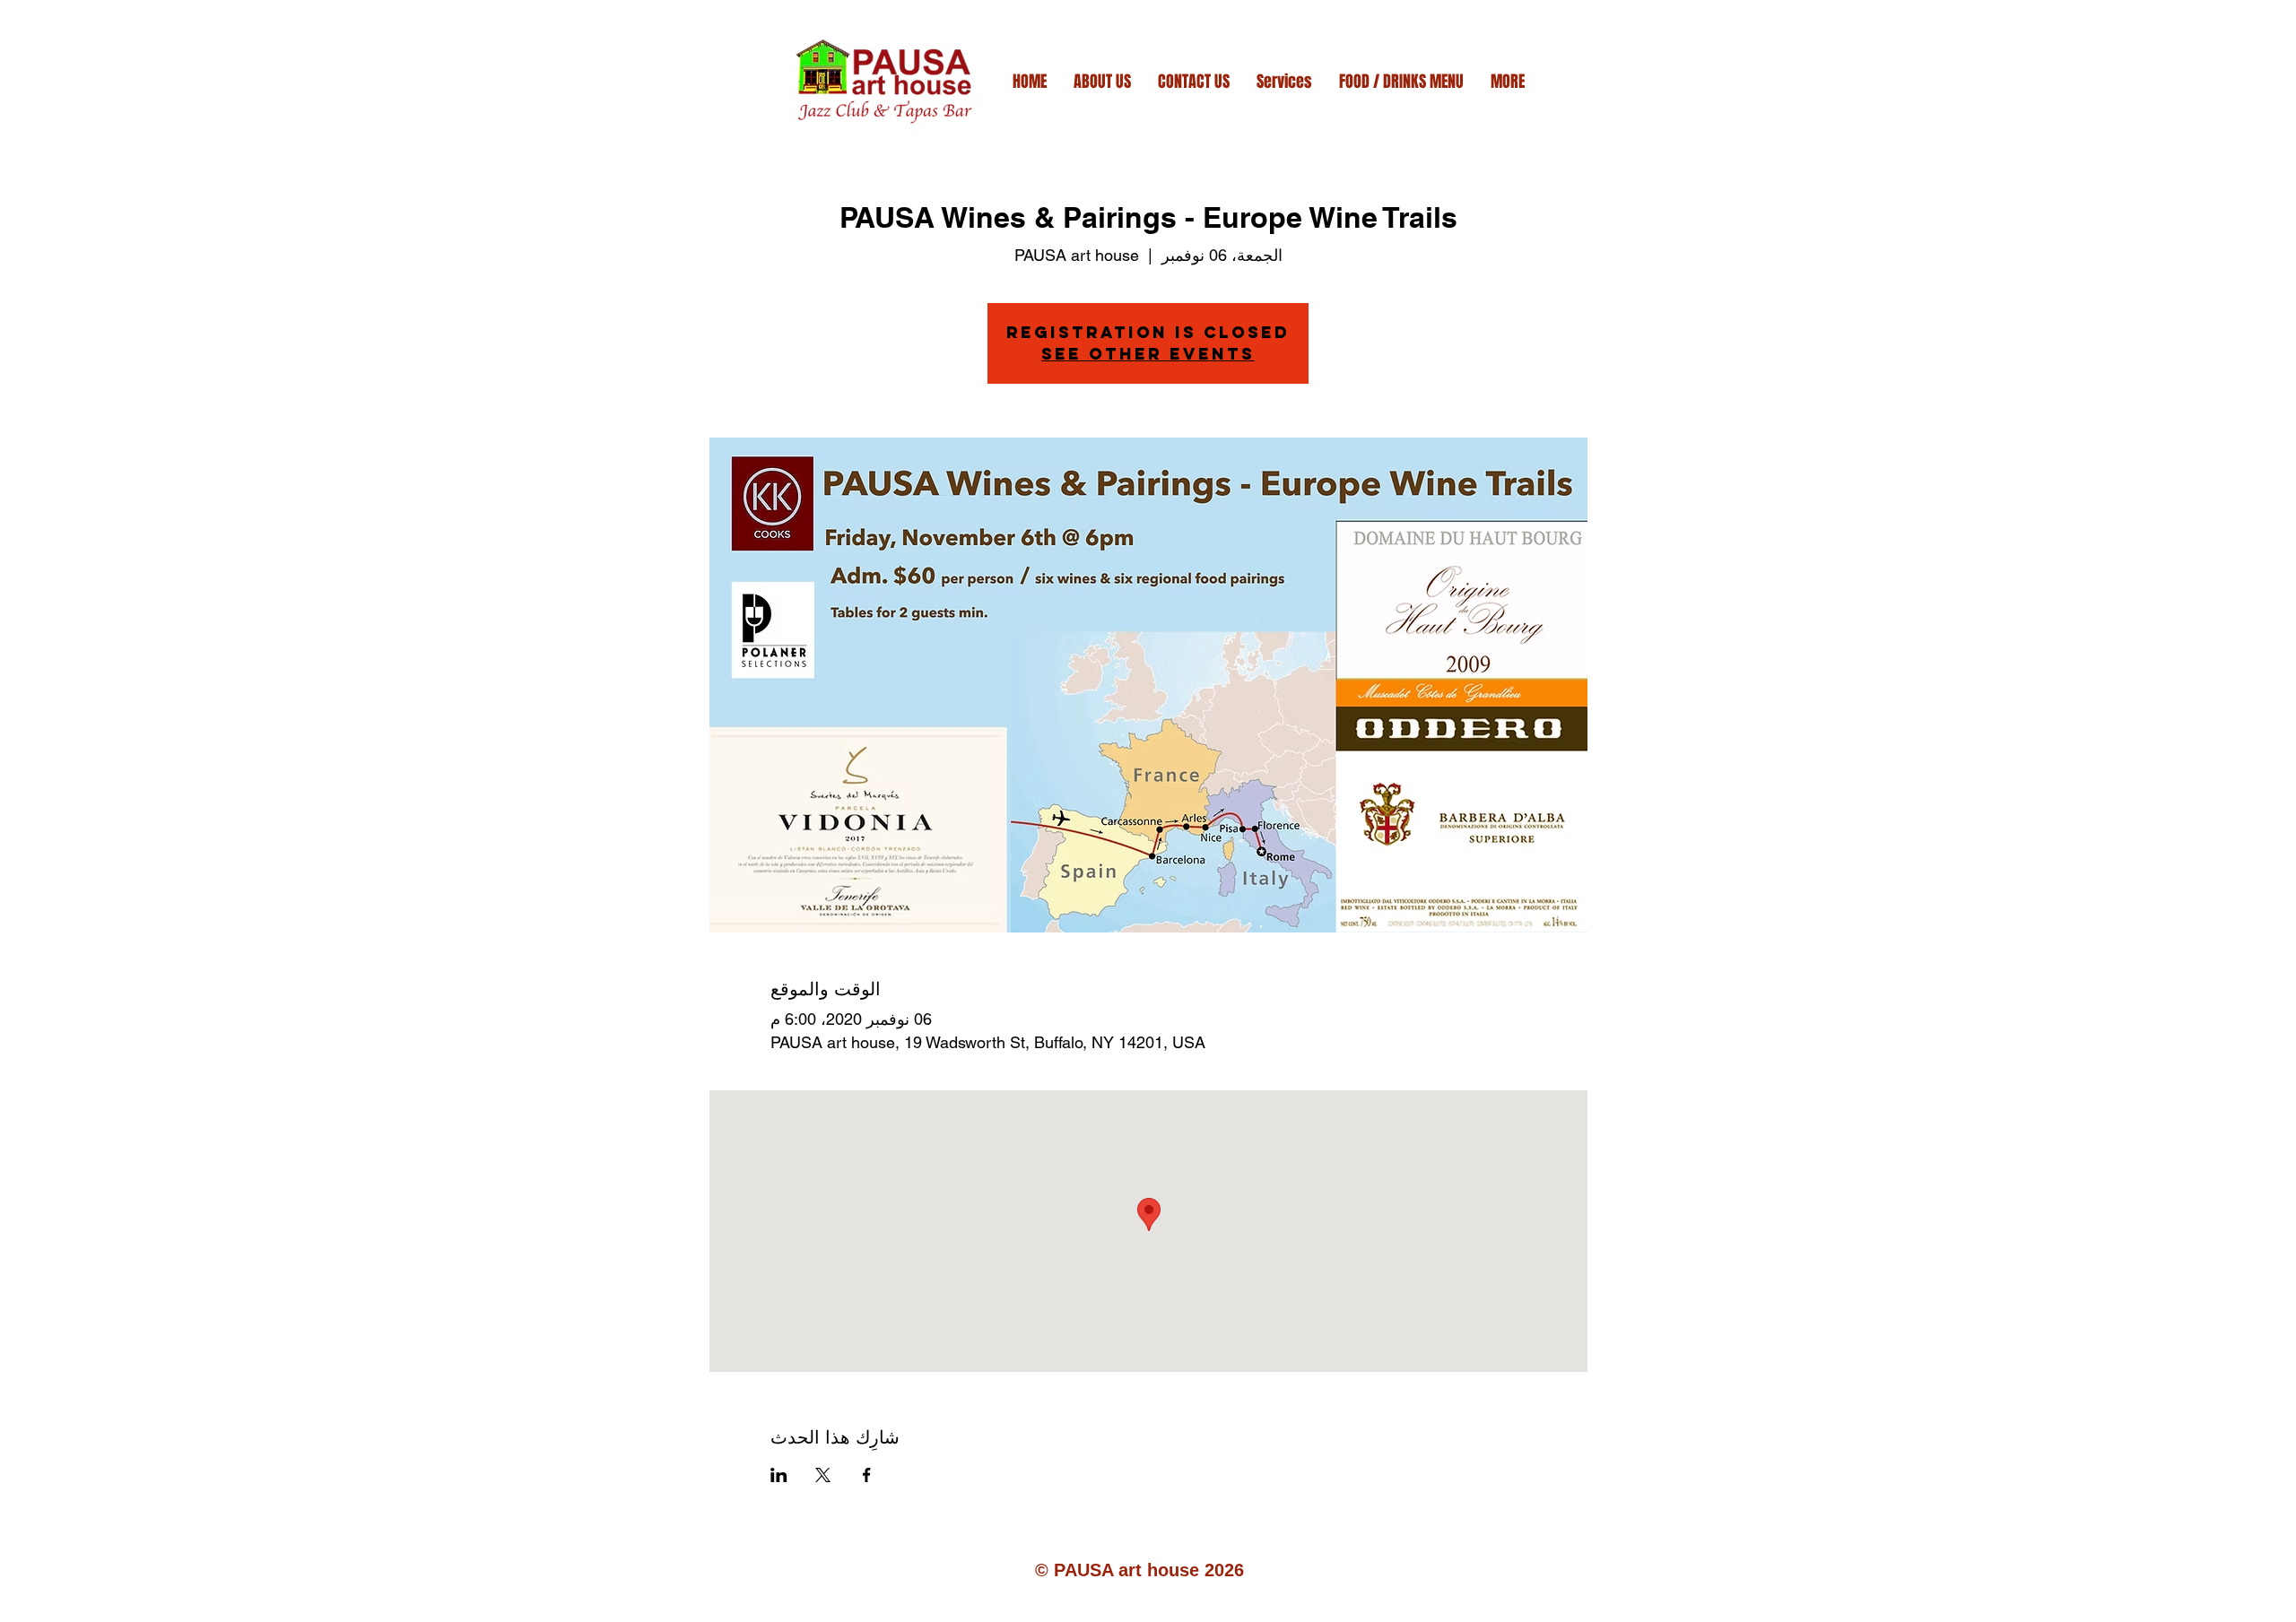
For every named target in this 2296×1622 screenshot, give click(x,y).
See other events (1148, 354)
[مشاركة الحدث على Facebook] (867, 1475)
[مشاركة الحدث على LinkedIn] (779, 1475)
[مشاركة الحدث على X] (823, 1475)
